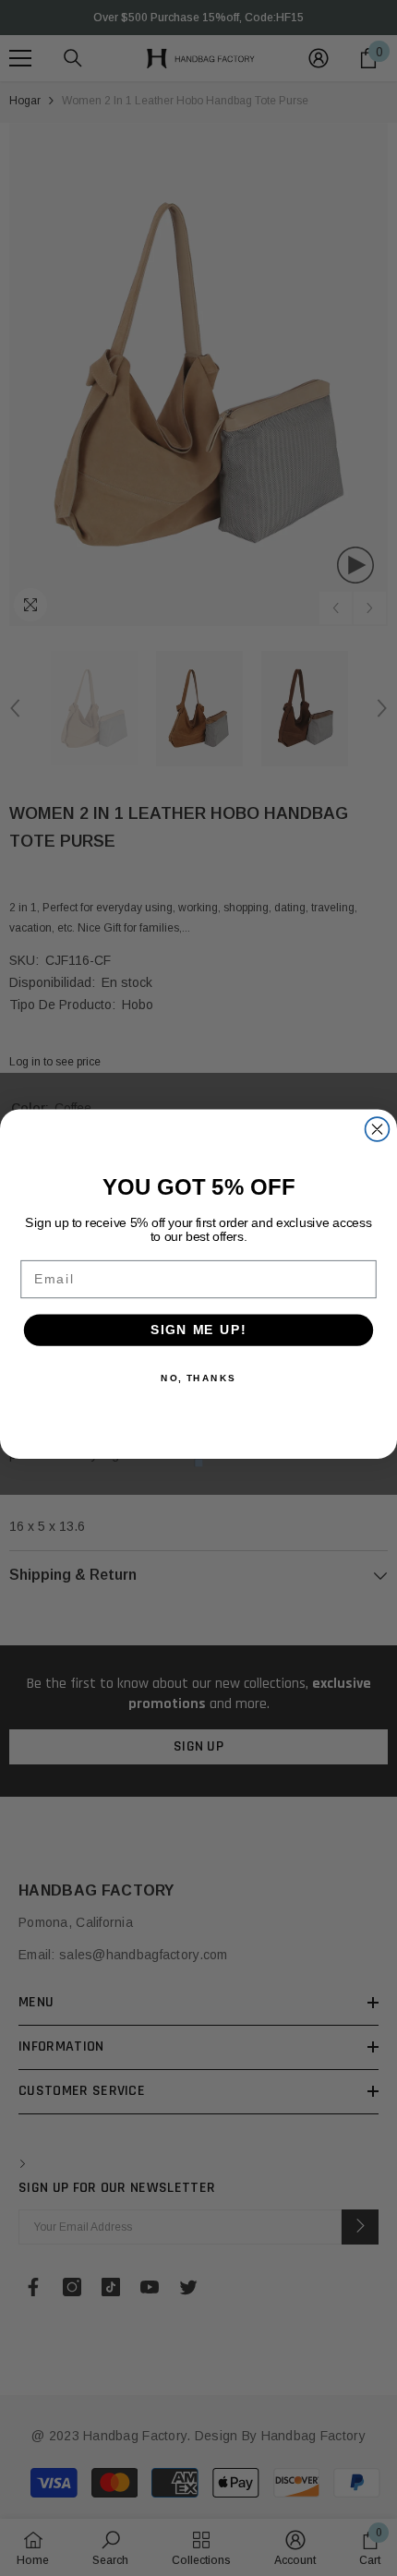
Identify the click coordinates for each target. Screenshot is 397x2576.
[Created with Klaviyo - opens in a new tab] (199, 1463)
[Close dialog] (378, 1129)
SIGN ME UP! (198, 1330)
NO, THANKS (198, 1378)
